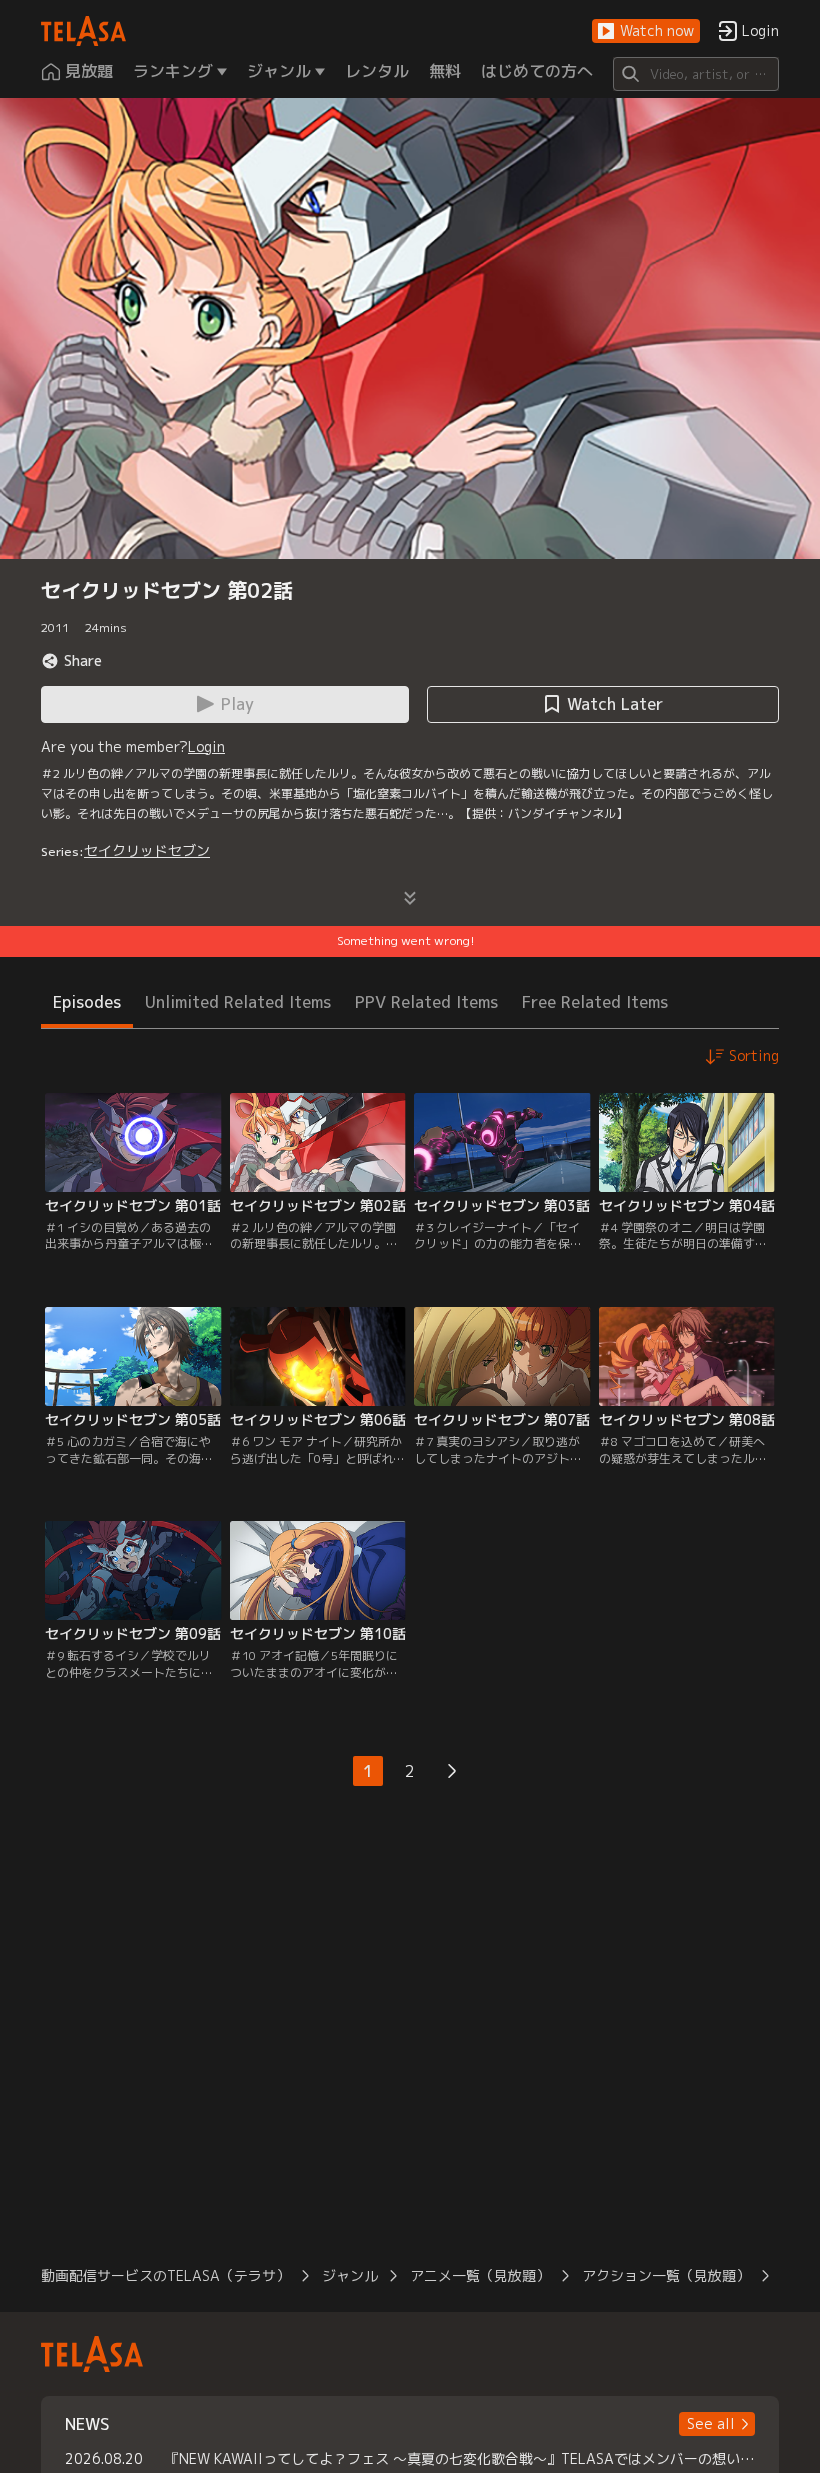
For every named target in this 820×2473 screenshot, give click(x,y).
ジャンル (350, 2275)
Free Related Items (595, 1002)
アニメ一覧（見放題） (480, 2275)
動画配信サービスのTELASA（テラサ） (165, 2275)
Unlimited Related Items (238, 1002)
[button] (646, 31)
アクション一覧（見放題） (666, 2275)
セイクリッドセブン (147, 850)
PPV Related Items (426, 1002)
